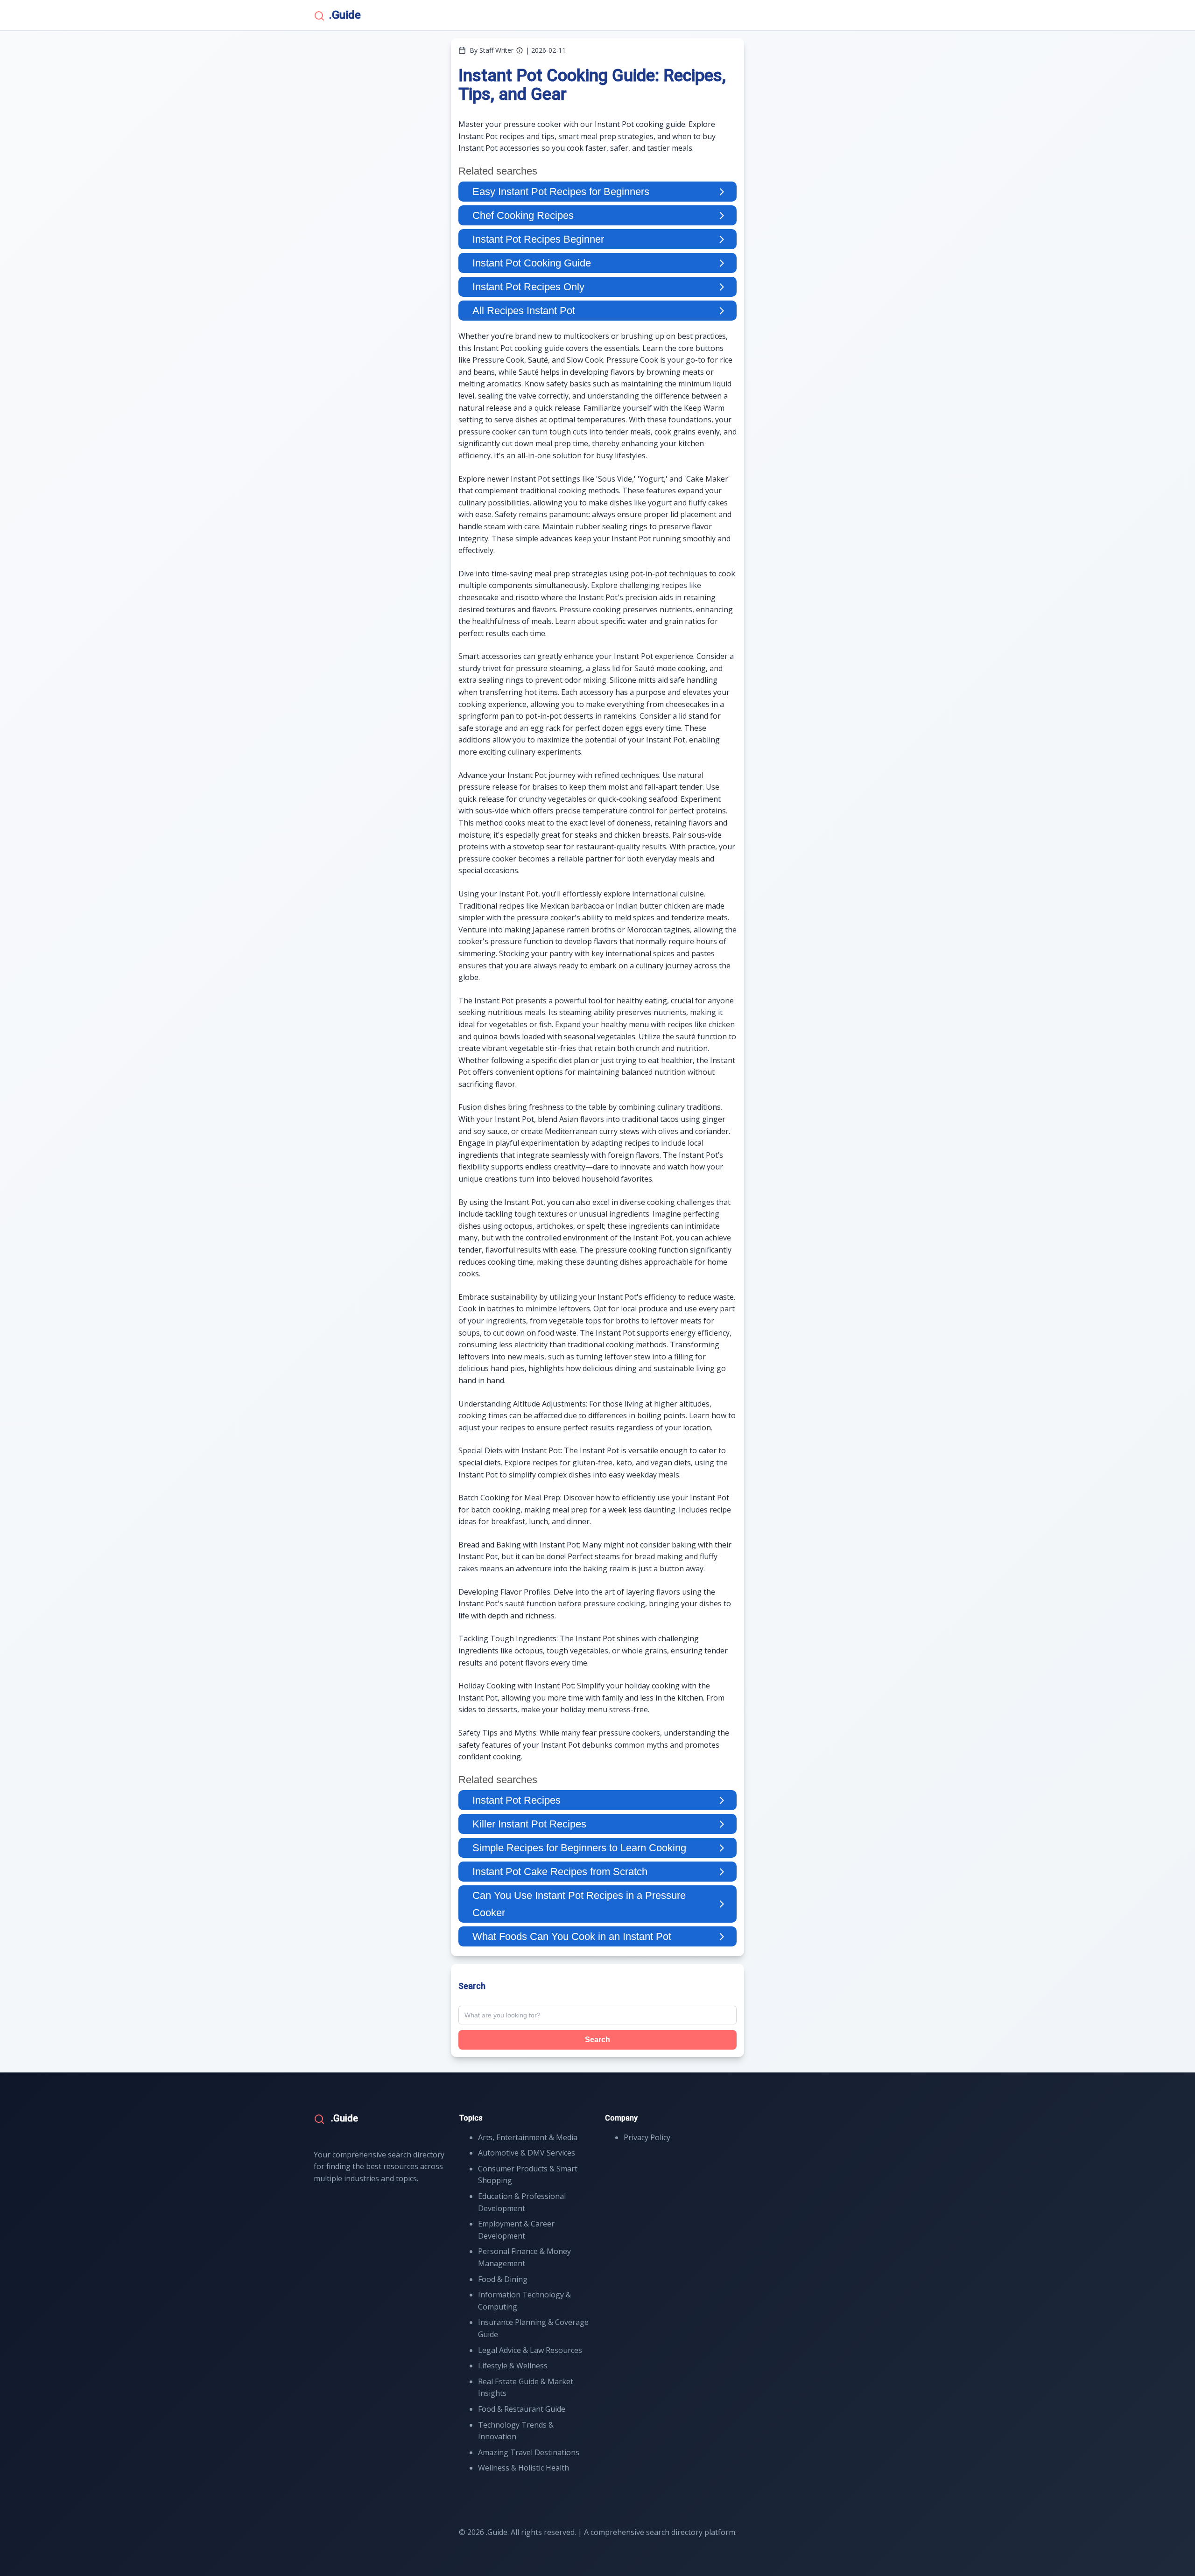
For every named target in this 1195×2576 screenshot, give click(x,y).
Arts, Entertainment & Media (528, 2137)
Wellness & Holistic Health (524, 2468)
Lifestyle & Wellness (513, 2366)
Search (597, 2040)
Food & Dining (503, 2279)
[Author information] (520, 50)
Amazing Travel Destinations (529, 2452)
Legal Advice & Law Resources (530, 2350)
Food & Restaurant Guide (522, 2409)
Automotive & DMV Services (527, 2153)
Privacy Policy (647, 2137)
